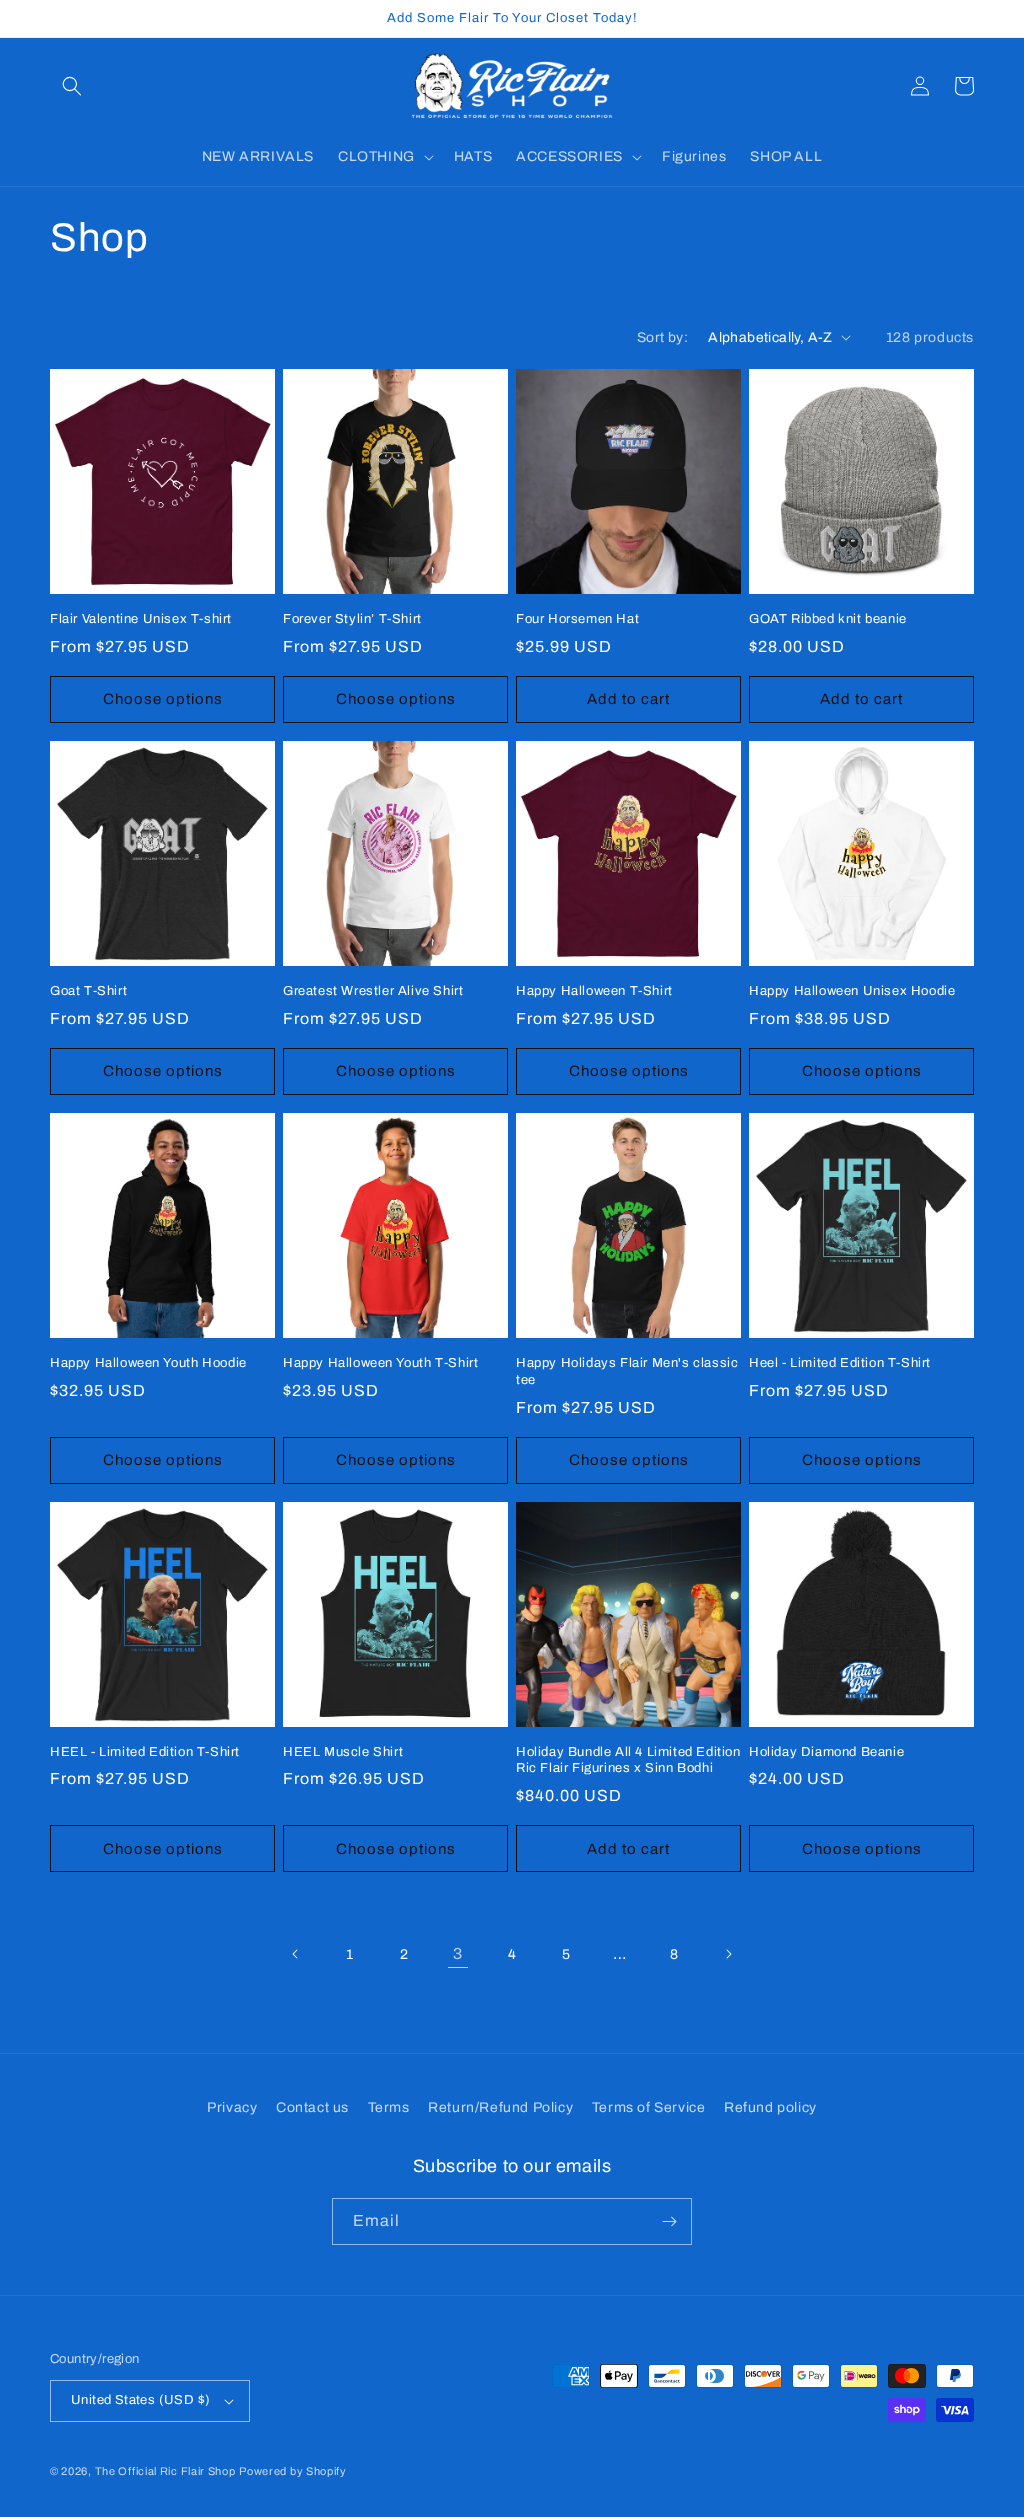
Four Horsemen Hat (577, 619)
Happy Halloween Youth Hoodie (148, 1363)
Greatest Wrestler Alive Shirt (373, 991)
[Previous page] (296, 1954)
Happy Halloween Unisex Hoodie (852, 991)
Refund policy (770, 2107)
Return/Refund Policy (500, 2107)
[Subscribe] (669, 2221)
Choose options (163, 699)
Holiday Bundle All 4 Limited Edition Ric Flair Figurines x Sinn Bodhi (628, 1760)
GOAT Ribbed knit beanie (828, 619)
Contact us (312, 2107)
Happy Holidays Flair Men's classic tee (627, 1371)
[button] (72, 86)
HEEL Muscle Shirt (343, 1752)
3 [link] (458, 1953)
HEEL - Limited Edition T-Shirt (145, 1752)
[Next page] (728, 1954)
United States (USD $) (140, 2400)
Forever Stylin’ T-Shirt (352, 619)
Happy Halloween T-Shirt (594, 991)
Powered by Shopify (293, 2471)
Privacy (232, 2107)
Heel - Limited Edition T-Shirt (840, 1363)
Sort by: (662, 337)
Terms (389, 2107)
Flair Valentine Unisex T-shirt (141, 619)
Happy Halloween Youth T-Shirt (380, 1363)
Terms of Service (649, 2107)
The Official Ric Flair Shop (165, 2471)
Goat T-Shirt (88, 991)
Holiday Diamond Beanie (826, 1752)
